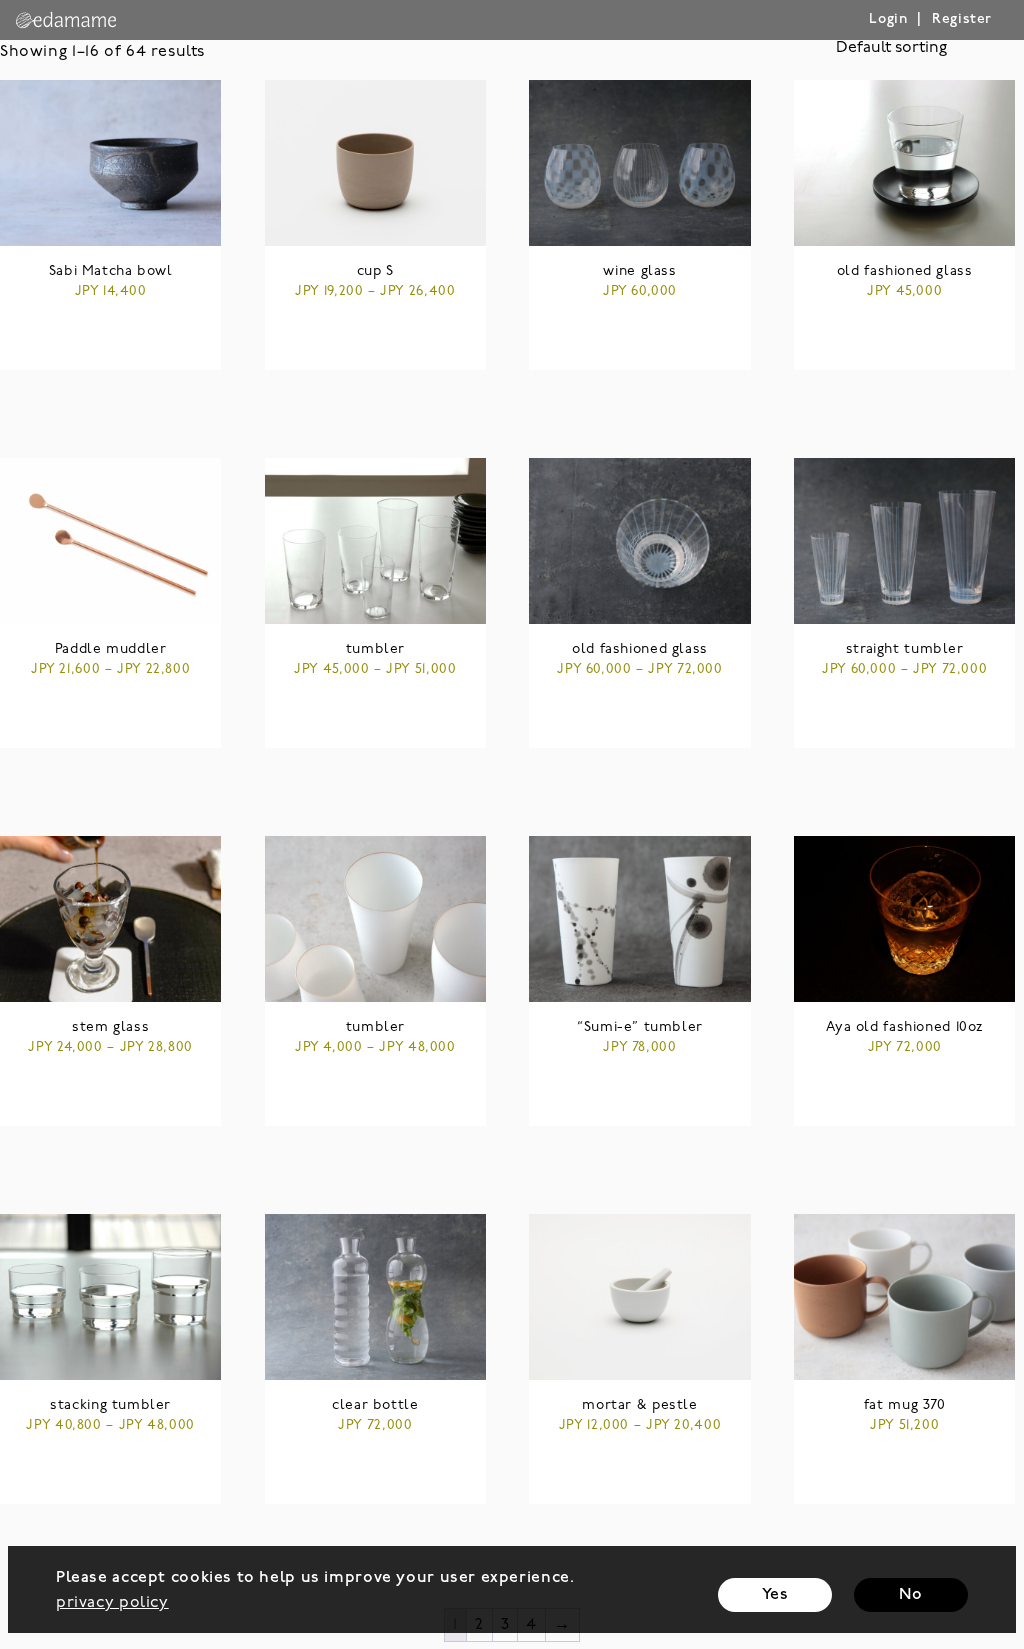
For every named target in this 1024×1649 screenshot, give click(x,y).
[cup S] (375, 163)
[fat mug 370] (904, 1297)
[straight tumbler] (904, 541)
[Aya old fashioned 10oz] (904, 919)
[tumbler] (375, 541)
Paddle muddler (111, 649)
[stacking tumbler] (110, 1297)
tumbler (375, 649)
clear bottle (375, 1405)
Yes (775, 1595)
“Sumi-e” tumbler (640, 1027)
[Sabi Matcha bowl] (110, 163)
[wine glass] (639, 163)
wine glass (639, 271)
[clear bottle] (375, 1297)
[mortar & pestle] (639, 1297)
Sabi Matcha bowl (111, 271)
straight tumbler (905, 649)
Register (962, 19)
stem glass (110, 1027)
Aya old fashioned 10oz (904, 1027)
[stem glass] (110, 919)
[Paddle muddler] (110, 541)
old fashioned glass (905, 271)
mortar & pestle (639, 1405)
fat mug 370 (905, 1405)
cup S (375, 271)
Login (888, 19)
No (910, 1595)
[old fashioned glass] (904, 163)
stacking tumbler (110, 1405)
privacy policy (112, 1603)
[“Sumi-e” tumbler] (639, 919)
